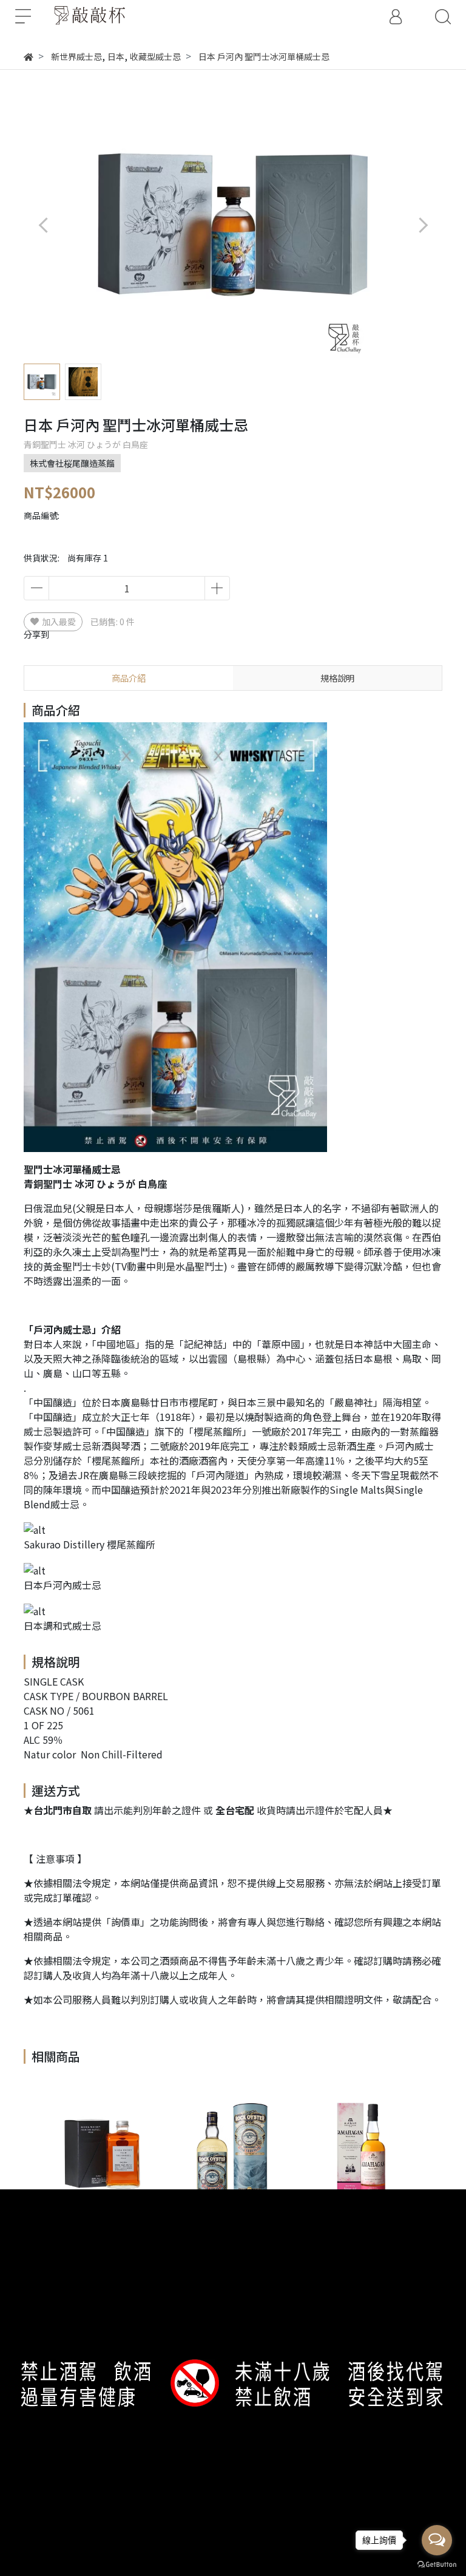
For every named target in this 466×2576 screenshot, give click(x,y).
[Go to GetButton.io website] (437, 2564)
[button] (423, 225)
